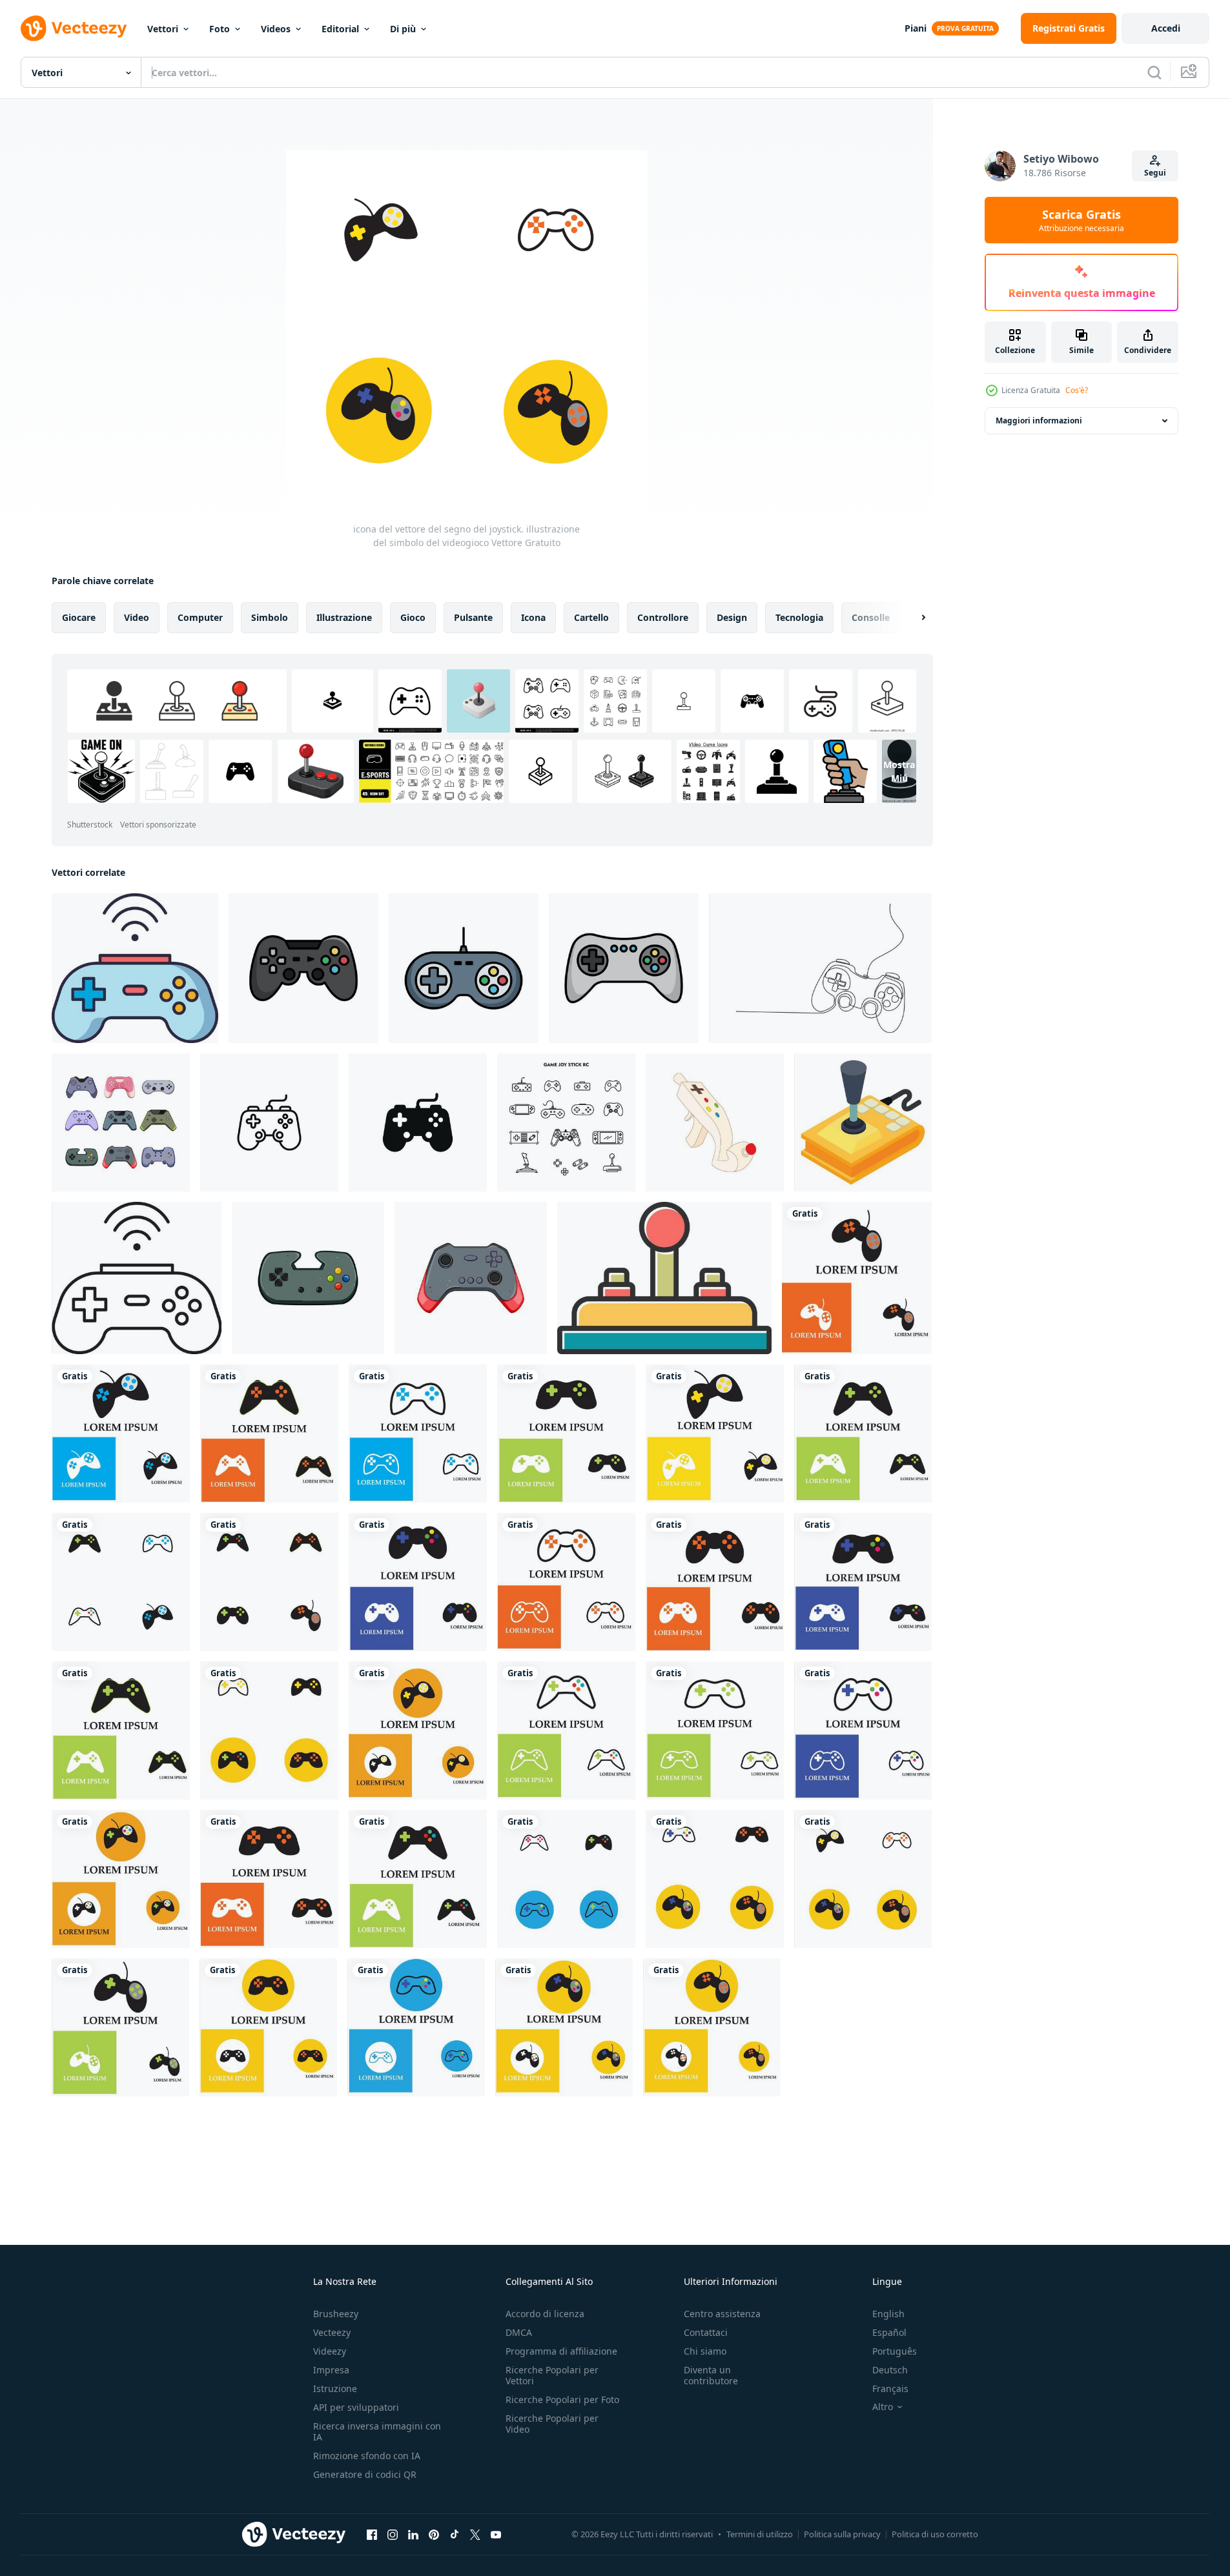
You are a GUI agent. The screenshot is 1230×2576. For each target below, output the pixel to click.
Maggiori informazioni (1039, 421)
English (888, 2314)
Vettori (163, 29)
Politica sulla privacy (842, 2534)
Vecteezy (332, 2332)
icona (533, 617)
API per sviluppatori (356, 2407)
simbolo (270, 617)
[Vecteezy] (74, 28)
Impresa (331, 2370)
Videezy (330, 2351)
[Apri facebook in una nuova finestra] (372, 2534)
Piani (916, 28)
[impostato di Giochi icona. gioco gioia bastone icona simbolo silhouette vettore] (566, 1122)
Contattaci (706, 2332)
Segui (1155, 173)
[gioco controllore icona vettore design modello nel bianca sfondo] (303, 968)
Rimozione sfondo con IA (367, 2456)
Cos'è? (1077, 390)
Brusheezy (336, 2314)
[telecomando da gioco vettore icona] (664, 1278)
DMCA (519, 2332)
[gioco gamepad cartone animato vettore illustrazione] (471, 1278)
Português (895, 2351)
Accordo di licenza (545, 2314)
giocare (79, 617)
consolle (871, 617)
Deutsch (890, 2370)
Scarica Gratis (1081, 220)
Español (889, 2332)
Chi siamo (705, 2351)
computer (200, 617)
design (732, 617)
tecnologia (799, 617)
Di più (403, 29)
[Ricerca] (1154, 72)
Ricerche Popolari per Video (552, 2424)
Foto (220, 29)
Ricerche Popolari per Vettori (552, 2375)
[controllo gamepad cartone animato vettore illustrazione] (308, 1278)
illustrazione (344, 617)
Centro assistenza (722, 2314)
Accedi (1166, 28)
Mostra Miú (899, 771)
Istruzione (335, 2388)
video (137, 617)
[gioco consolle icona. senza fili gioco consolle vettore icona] (135, 968)
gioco (413, 617)
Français (890, 2388)
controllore (663, 617)
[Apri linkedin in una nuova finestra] (413, 2534)
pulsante (473, 617)
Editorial (340, 29)
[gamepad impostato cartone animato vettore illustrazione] (121, 1122)
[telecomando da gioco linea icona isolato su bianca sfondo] (269, 1122)
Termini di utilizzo (760, 2534)
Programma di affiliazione (561, 2351)
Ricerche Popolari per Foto (562, 2399)
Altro (883, 2407)
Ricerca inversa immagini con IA (377, 2431)
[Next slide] (912, 618)
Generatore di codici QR (365, 2474)
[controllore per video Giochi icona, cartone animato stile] (715, 1122)
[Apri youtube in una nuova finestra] (496, 2534)
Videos (276, 29)
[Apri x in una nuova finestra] (475, 2534)
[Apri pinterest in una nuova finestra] (434, 2534)
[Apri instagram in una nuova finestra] (393, 2534)
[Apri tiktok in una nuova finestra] (455, 2534)
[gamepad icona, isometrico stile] (863, 1122)
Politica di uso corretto (935, 2534)
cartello (591, 617)
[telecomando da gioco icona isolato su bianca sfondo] (418, 1122)
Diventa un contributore (711, 2375)
